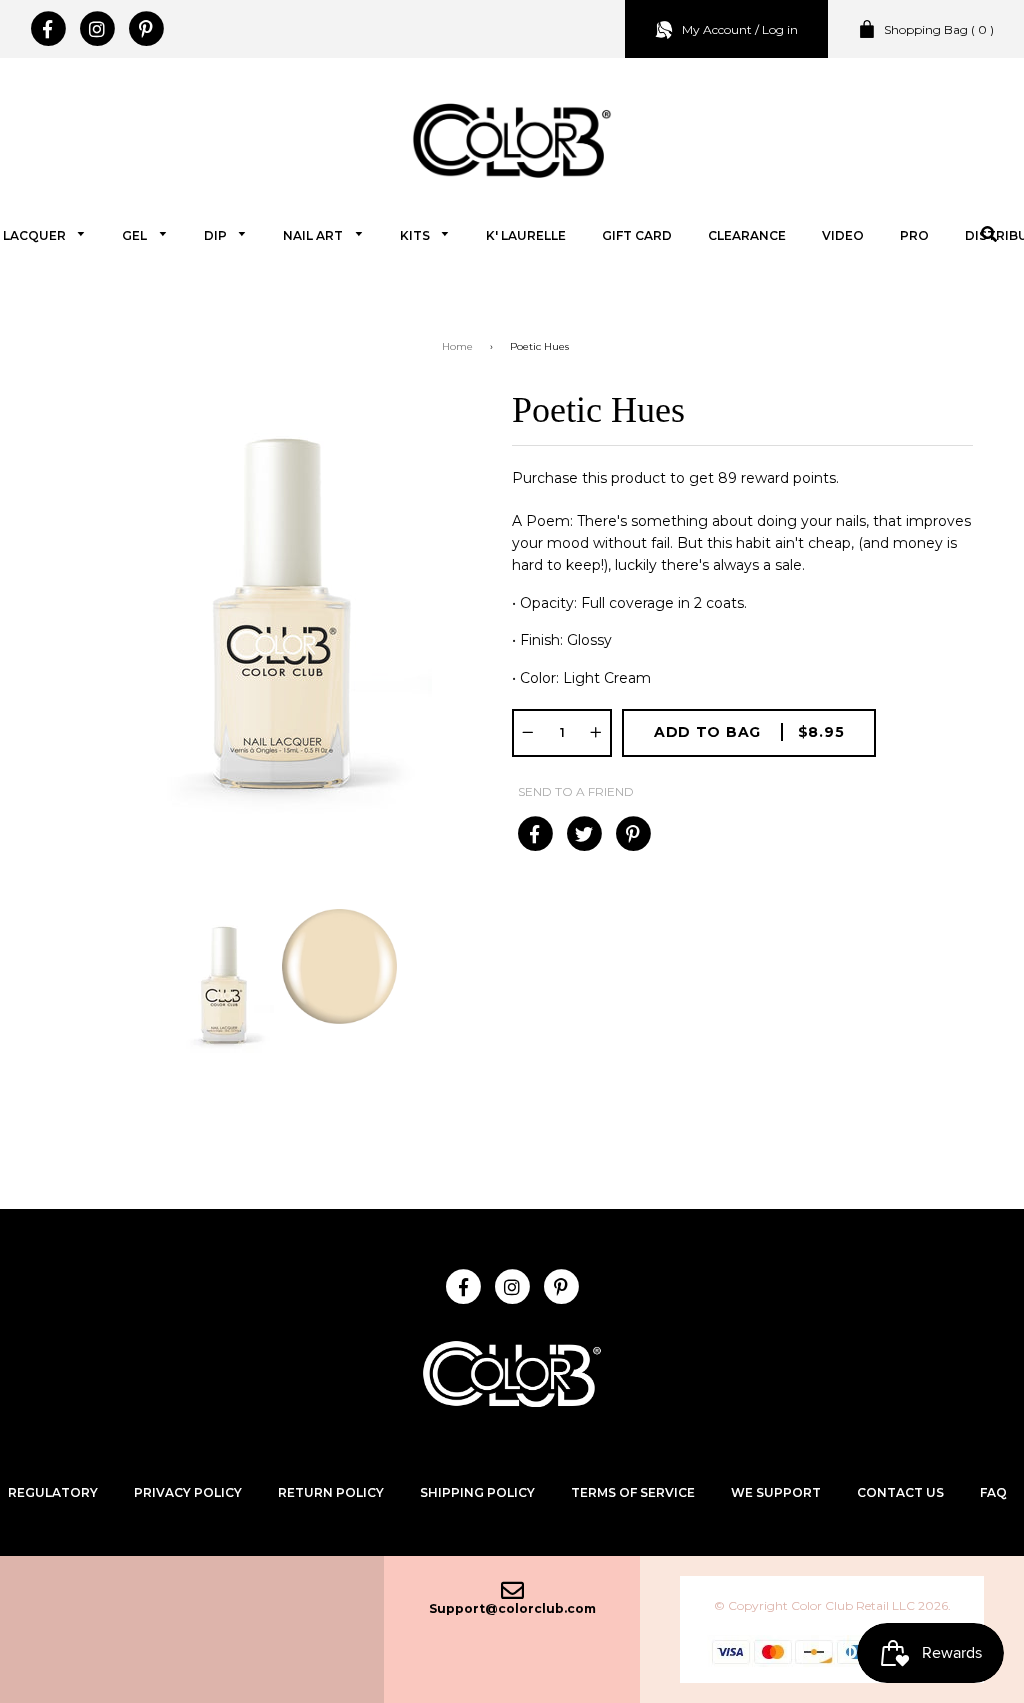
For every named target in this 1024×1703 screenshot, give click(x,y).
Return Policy (331, 1492)
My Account (717, 29)
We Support (776, 1492)
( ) (939, 29)
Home (457, 346)
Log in (780, 29)
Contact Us (900, 1492)
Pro (914, 235)
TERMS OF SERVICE (633, 1492)
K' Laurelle (526, 235)
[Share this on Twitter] (583, 834)
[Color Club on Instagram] (96, 29)
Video (843, 235)
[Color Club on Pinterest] (145, 29)
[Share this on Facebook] (534, 834)
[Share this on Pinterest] (632, 834)
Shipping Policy (477, 1492)
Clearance (747, 235)
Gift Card (637, 235)
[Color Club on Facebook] (47, 29)
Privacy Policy (188, 1492)
